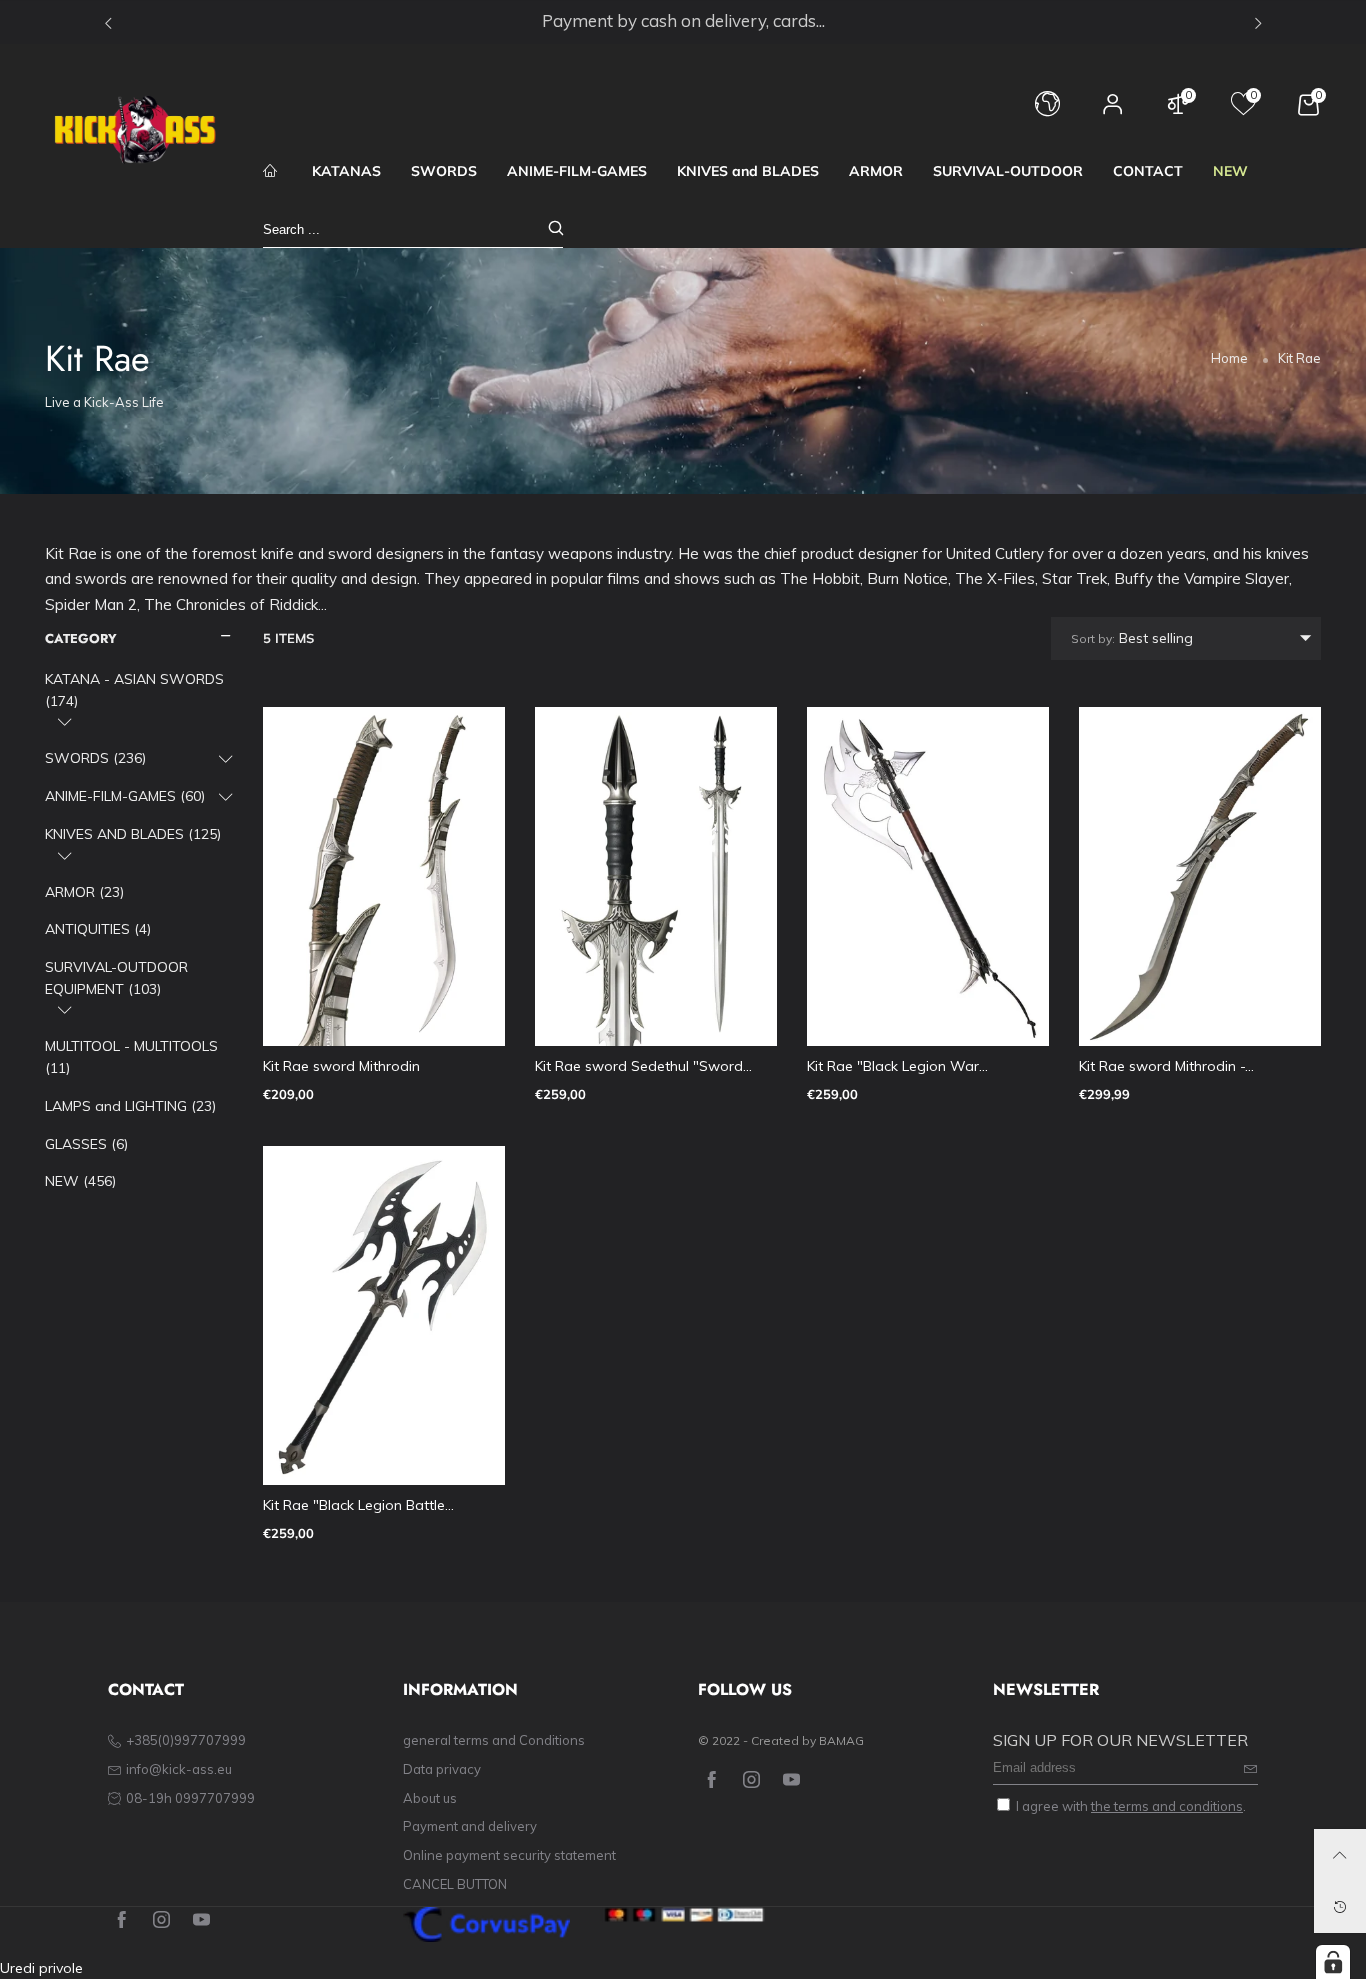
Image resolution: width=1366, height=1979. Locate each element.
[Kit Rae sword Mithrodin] (384, 876)
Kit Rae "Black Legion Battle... (358, 1505)
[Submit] (556, 229)
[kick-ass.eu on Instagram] (751, 1780)
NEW (1230, 171)
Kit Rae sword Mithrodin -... (1166, 1066)
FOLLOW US (745, 1690)
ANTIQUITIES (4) (98, 929)
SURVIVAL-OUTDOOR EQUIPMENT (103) (116, 978)
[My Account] (1113, 113)
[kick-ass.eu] (135, 130)
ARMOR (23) (84, 892)
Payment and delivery (470, 1826)
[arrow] (65, 722)
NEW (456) (80, 1181)
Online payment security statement (509, 1855)
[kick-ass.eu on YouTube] (791, 1780)
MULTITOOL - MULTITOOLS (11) (131, 1057)
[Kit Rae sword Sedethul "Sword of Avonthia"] (656, 876)
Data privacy (442, 1769)
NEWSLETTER (1046, 1690)
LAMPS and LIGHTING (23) (130, 1106)
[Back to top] (1340, 1855)
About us (430, 1798)
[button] (1251, 1768)
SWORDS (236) (95, 758)
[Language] (1047, 113)
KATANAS (346, 171)
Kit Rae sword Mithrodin (341, 1066)
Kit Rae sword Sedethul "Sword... (643, 1066)
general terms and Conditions (494, 1740)
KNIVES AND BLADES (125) (133, 834)
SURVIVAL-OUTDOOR (1008, 171)
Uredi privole (41, 1968)
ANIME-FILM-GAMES (577, 171)
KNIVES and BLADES (748, 171)
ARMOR (876, 171)
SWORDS (444, 171)
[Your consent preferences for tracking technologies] (1333, 1962)
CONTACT (1148, 171)
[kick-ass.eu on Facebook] (711, 1780)
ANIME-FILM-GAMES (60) (125, 796)
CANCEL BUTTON (455, 1884)
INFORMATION (460, 1690)
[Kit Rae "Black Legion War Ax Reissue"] (928, 876)
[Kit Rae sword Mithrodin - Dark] (1200, 876)
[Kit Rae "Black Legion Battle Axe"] (384, 1315)
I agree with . (1131, 1806)
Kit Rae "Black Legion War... (897, 1066)
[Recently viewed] (1340, 1907)
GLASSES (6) (86, 1144)
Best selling (1132, 638)
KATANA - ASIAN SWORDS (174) (134, 690)
